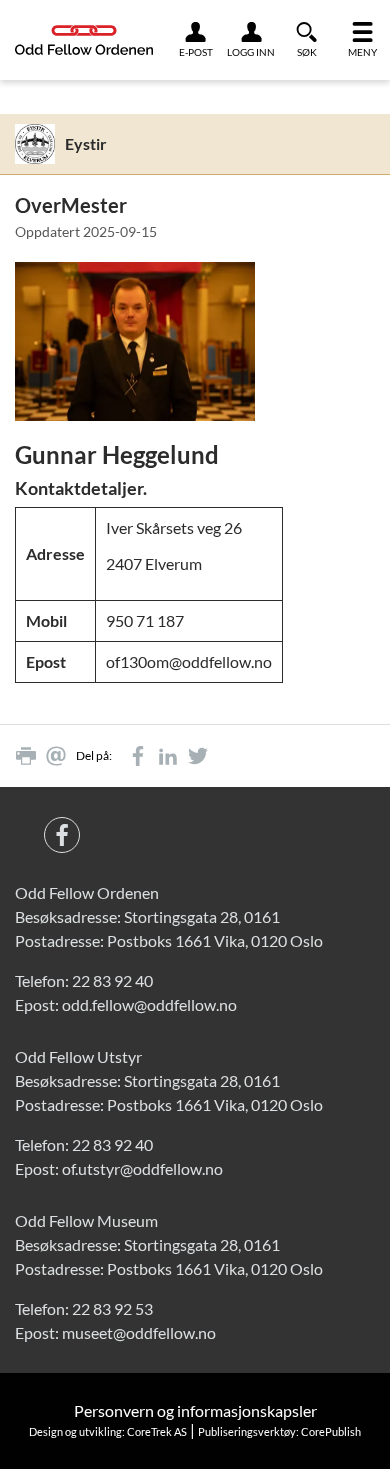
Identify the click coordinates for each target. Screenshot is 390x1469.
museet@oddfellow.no (139, 1332)
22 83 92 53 (112, 1308)
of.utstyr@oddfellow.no (142, 1168)
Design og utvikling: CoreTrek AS (108, 1431)
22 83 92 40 (112, 980)
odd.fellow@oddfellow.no (149, 1004)
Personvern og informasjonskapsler (195, 1410)
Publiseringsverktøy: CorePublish (279, 1431)
